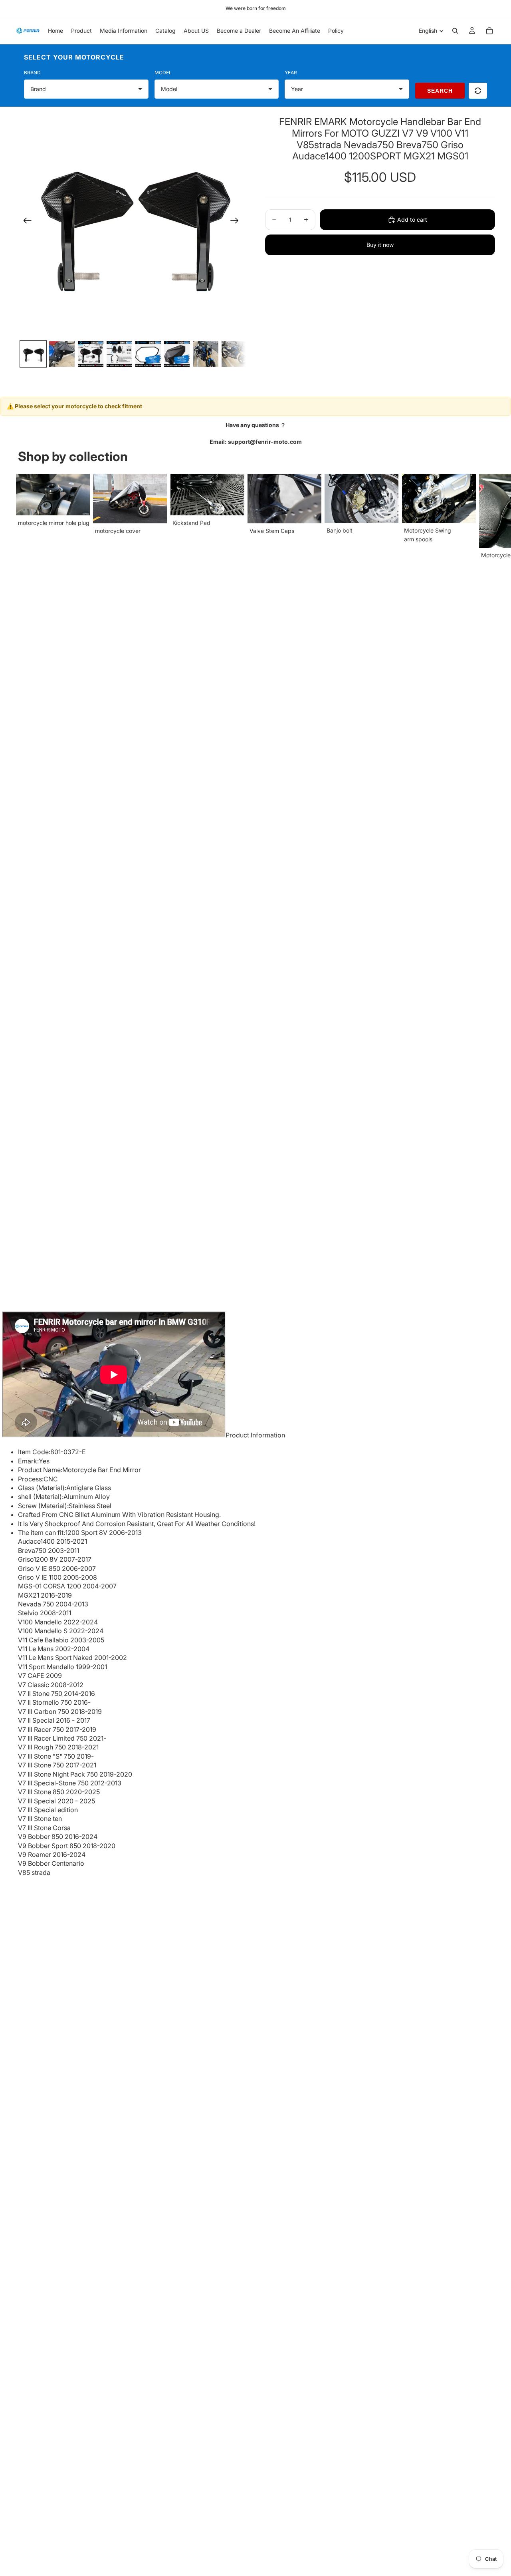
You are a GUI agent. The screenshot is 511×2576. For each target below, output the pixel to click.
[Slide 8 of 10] (234, 354)
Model (163, 73)
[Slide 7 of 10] (206, 354)
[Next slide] (237, 222)
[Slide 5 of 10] (148, 354)
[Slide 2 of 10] (62, 354)
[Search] (455, 31)
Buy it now (380, 245)
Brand (32, 73)
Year (291, 73)
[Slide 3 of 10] (91, 354)
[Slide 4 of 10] (119, 354)
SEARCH (440, 91)
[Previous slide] (25, 222)
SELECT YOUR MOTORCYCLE (74, 57)
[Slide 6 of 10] (177, 354)
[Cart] (489, 31)
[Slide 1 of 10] (33, 354)
